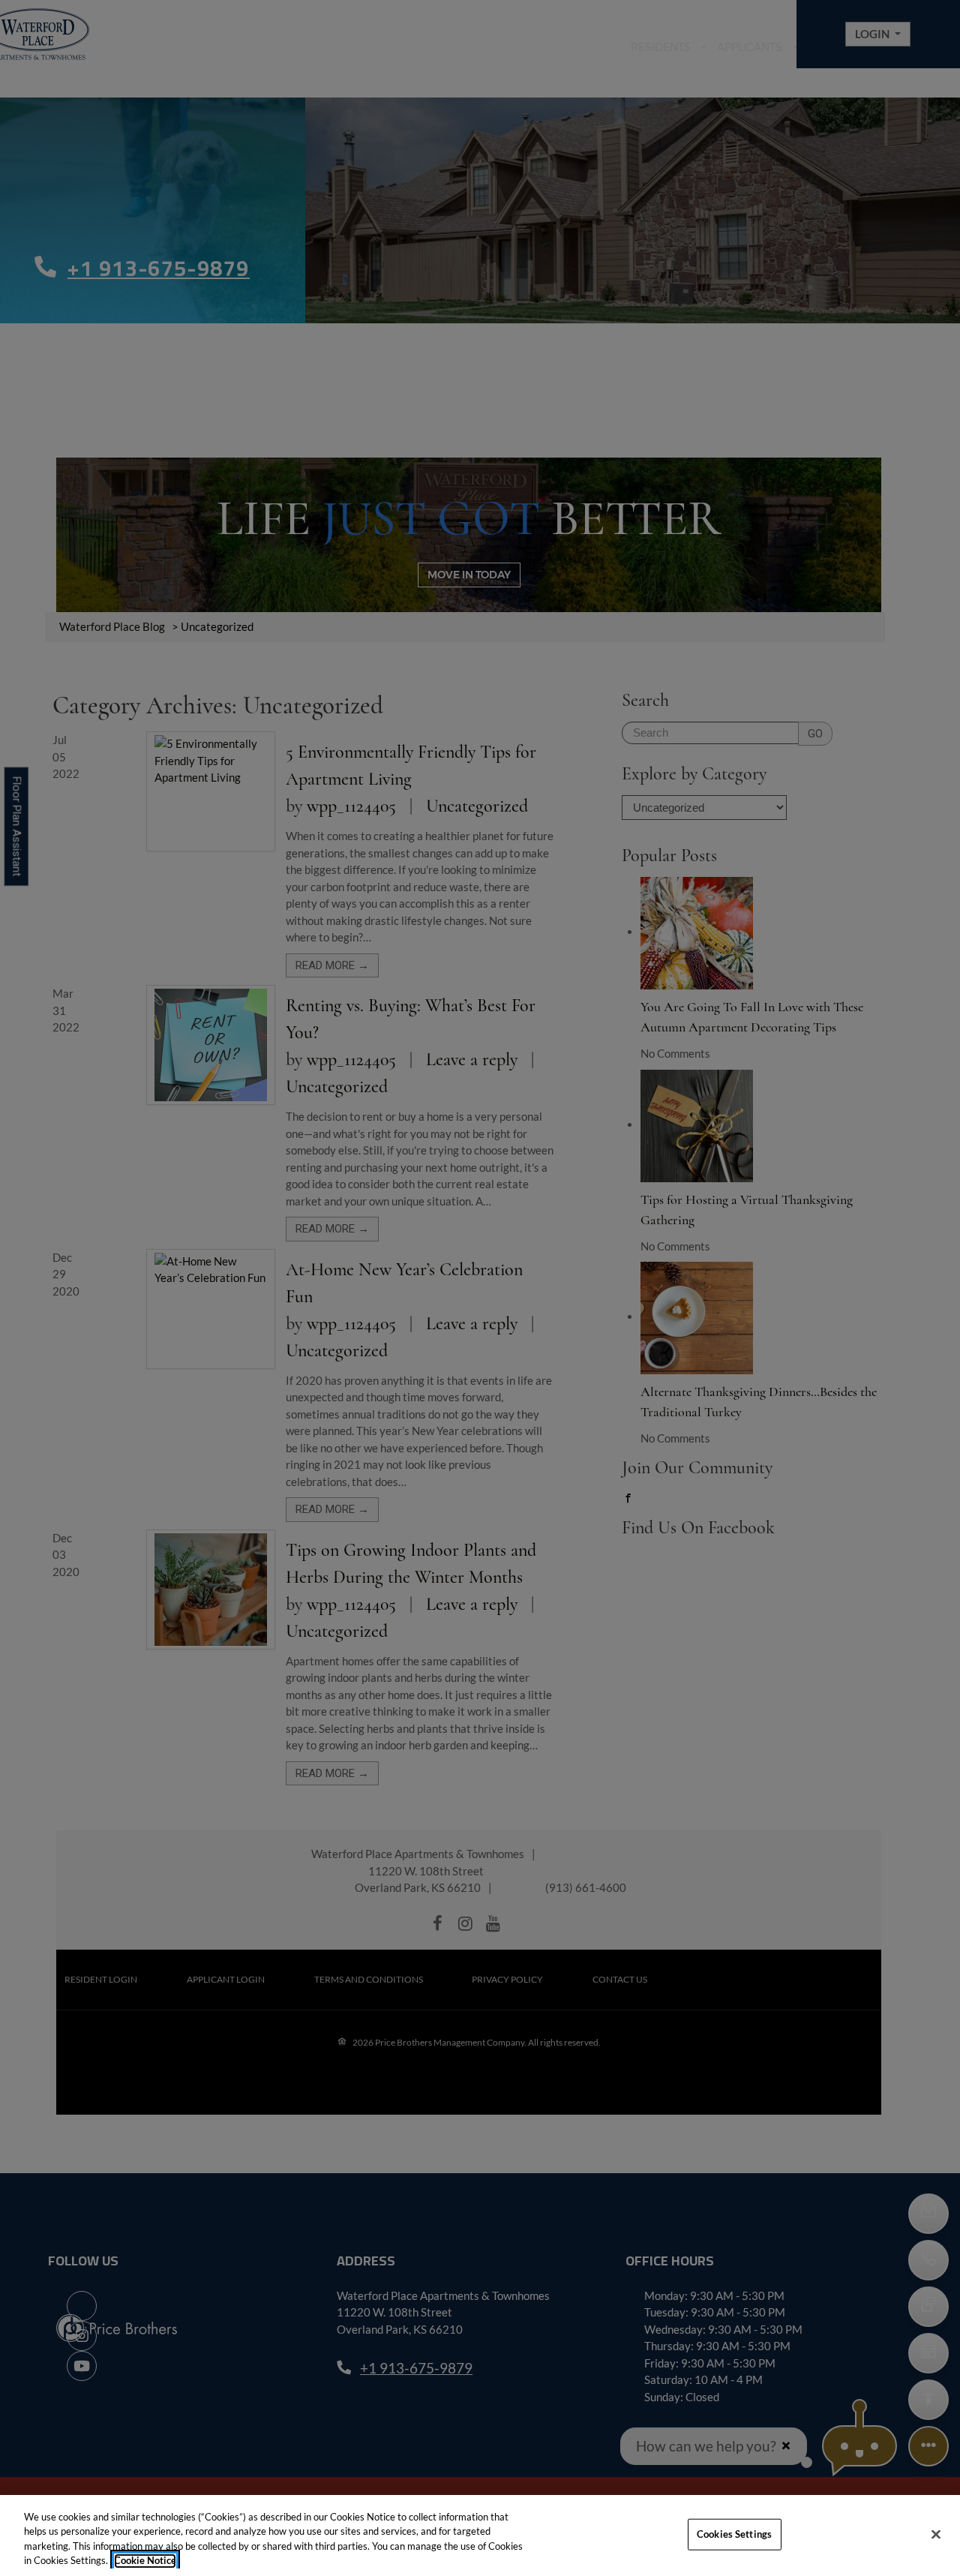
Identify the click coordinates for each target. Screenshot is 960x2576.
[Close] (936, 2534)
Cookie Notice (145, 2560)
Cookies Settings (734, 2534)
